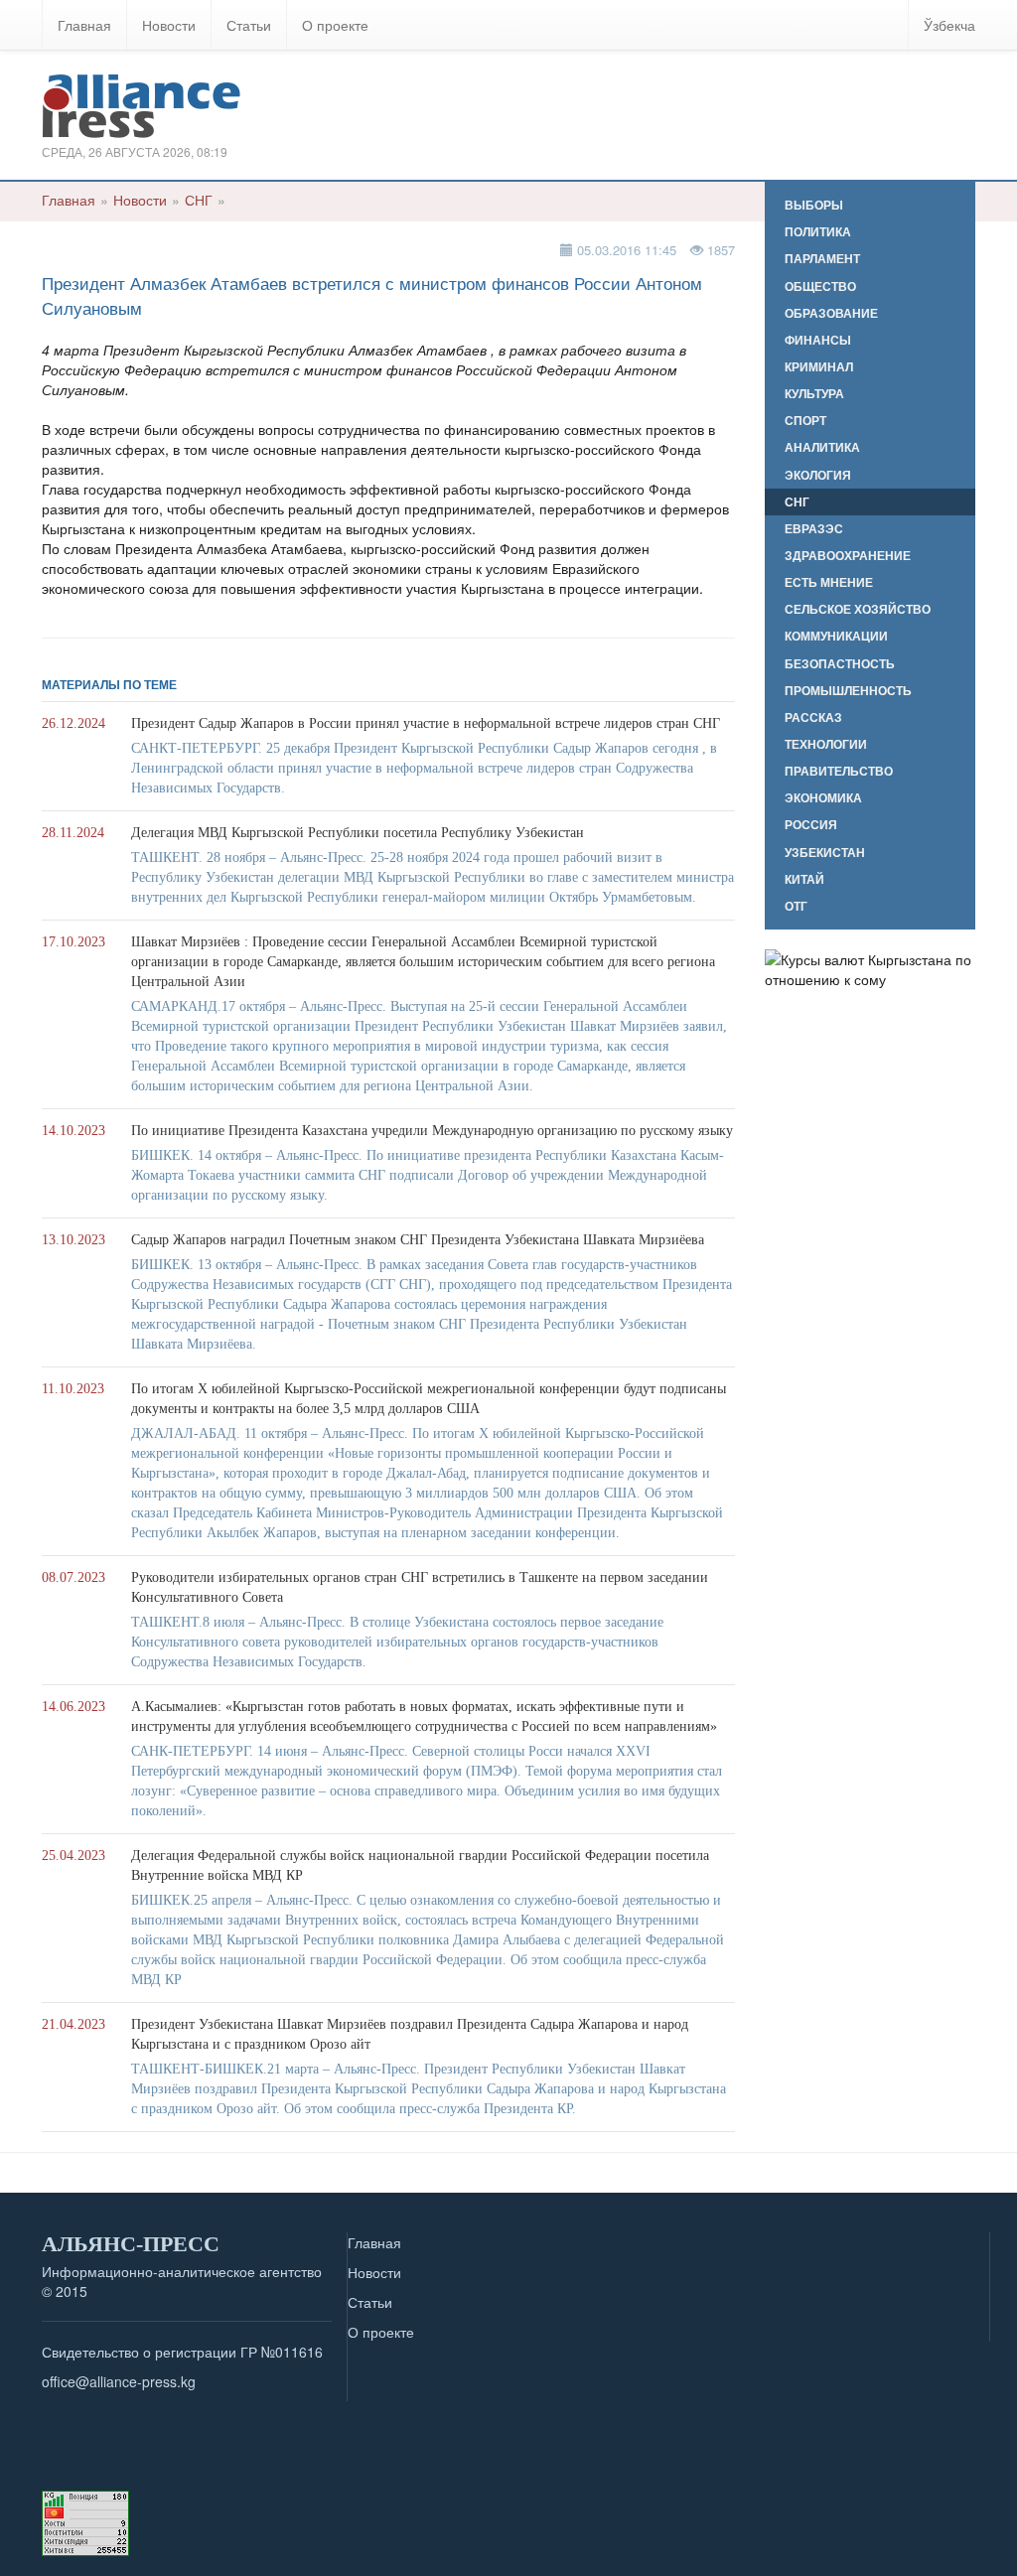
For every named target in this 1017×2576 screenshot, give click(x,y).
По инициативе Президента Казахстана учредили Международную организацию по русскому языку (432, 1131)
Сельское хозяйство (858, 609)
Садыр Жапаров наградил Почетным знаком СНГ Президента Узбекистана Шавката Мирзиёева (418, 1240)
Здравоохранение (848, 556)
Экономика (823, 798)
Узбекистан (825, 853)
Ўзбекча (949, 25)
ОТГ (796, 906)
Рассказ (813, 717)
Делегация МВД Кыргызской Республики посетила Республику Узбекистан (358, 833)
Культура (814, 394)
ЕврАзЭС (814, 529)
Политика (818, 232)
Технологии (826, 744)
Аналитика (822, 447)
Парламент (822, 259)
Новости (169, 25)
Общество (820, 286)
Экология (818, 475)
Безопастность (840, 664)
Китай (804, 879)
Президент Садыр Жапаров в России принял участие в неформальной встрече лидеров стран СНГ (426, 723)
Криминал (819, 367)
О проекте (335, 25)
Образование (831, 313)
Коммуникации (836, 636)
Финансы (818, 340)
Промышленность (848, 691)
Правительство (839, 771)
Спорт (805, 421)
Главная (84, 25)
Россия (811, 825)
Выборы (814, 205)
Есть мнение (829, 582)
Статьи (249, 25)
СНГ (199, 200)
